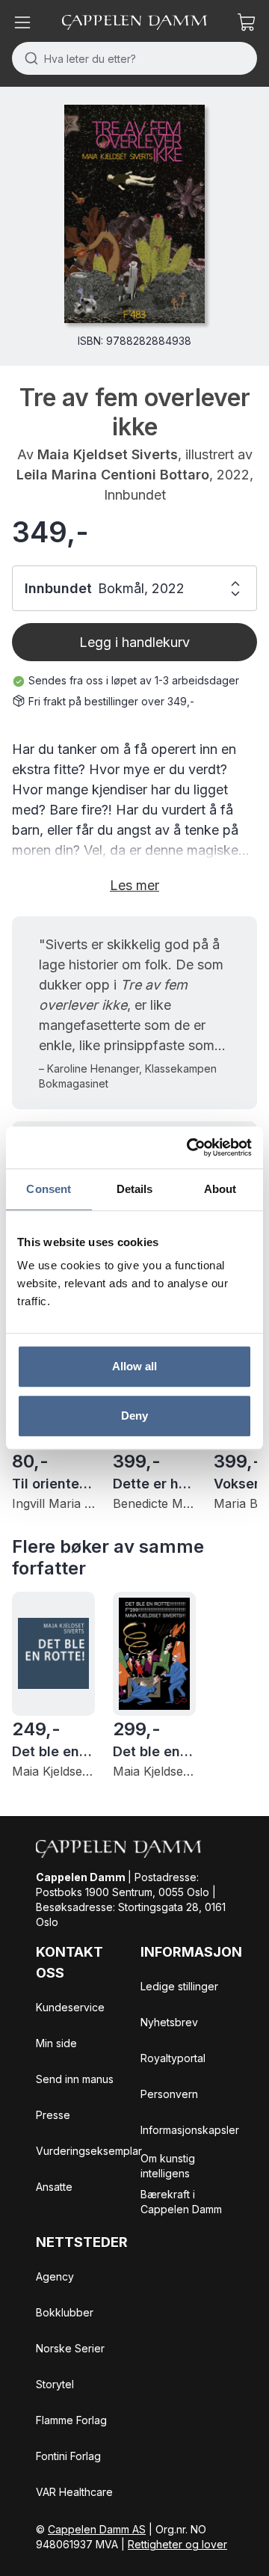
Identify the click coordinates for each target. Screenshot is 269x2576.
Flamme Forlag (71, 2420)
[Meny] (22, 22)
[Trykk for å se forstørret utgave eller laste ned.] (134, 214)
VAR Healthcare (74, 2492)
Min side (56, 2043)
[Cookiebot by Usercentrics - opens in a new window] (190, 1147)
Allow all (135, 1366)
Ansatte (54, 2187)
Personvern (169, 2094)
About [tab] (220, 1189)
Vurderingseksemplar (89, 2151)
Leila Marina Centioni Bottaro (113, 475)
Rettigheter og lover (177, 2544)
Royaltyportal (173, 2058)
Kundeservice (70, 2007)
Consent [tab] (49, 1189)
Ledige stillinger (179, 1986)
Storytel (55, 2384)
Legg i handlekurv (134, 642)
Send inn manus (75, 2079)
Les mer (134, 885)
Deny (134, 1416)
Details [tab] (135, 1189)
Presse (53, 2115)
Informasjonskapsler (190, 2130)
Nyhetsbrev (169, 2022)
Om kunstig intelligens (168, 2166)
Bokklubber (65, 2312)
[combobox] (134, 58)
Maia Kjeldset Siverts (108, 454)
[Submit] (28, 58)
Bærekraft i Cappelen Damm (181, 2202)
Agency (55, 2276)
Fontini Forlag (68, 2456)
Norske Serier (70, 2348)
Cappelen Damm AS (97, 2529)
